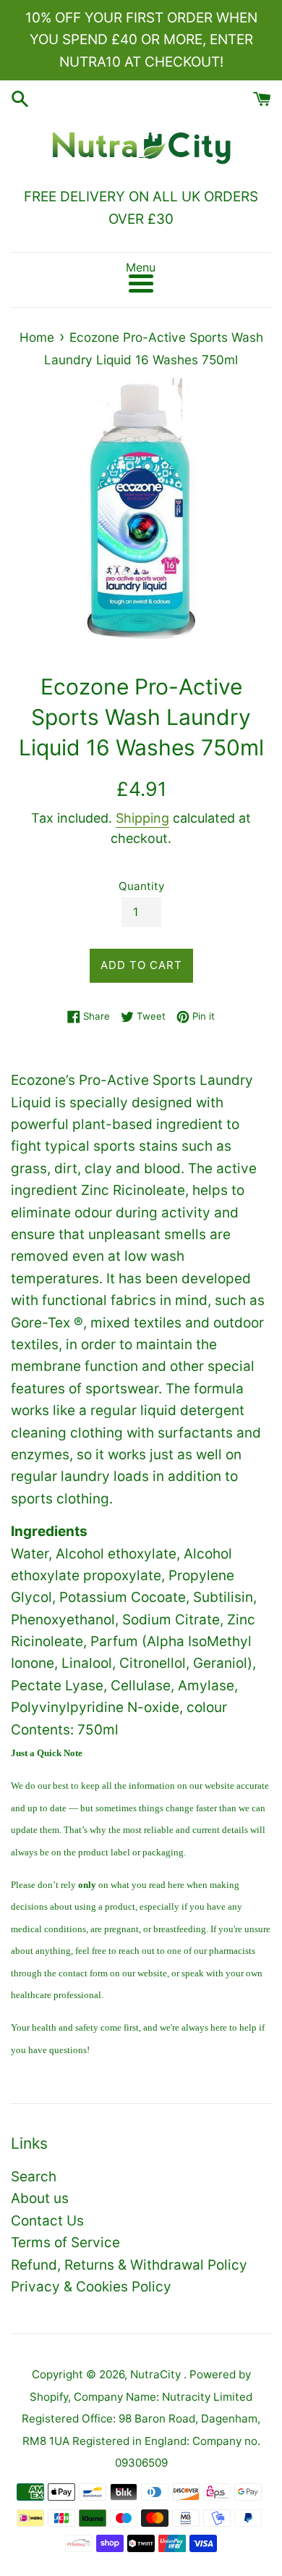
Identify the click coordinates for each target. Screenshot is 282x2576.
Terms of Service (65, 2243)
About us (40, 2198)
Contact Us (47, 2221)
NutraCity (157, 2374)
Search (34, 2177)
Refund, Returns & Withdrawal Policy (129, 2265)
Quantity (141, 886)
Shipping (142, 818)
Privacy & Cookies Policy (91, 2287)
